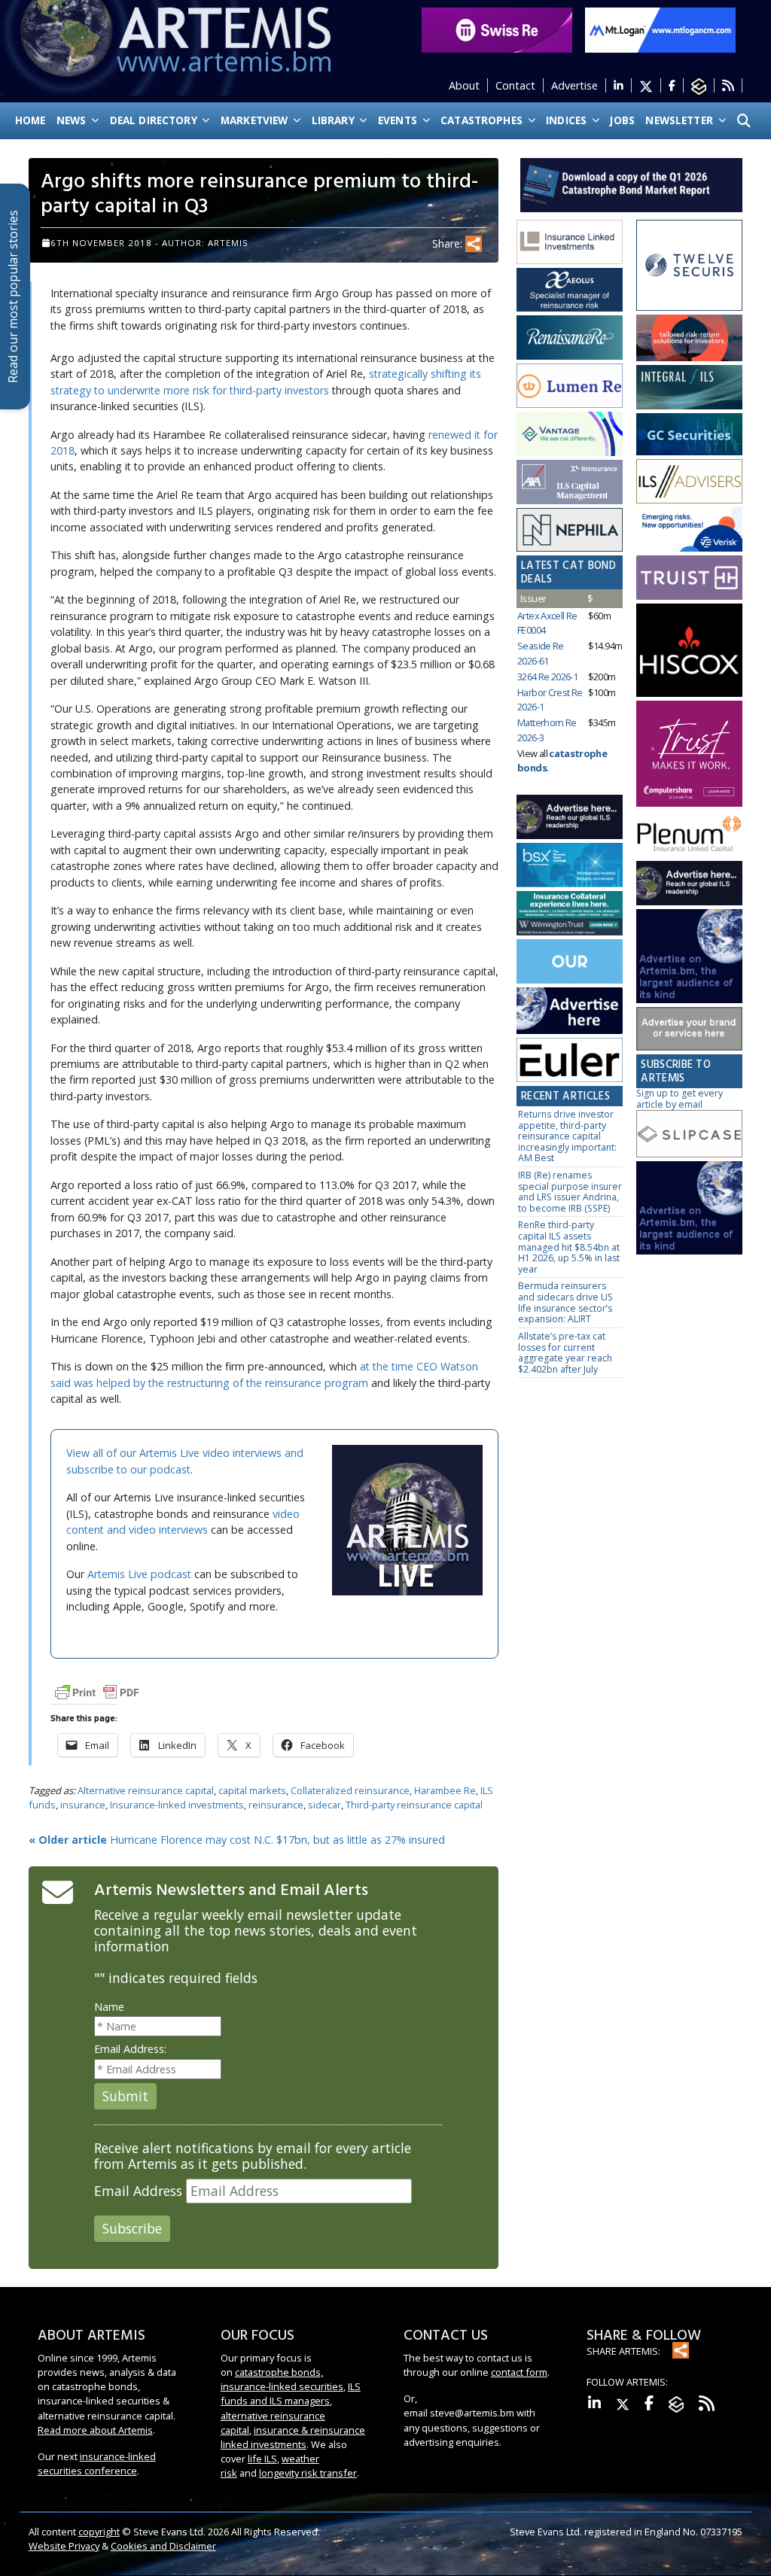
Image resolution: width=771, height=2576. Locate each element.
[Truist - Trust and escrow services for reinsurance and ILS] (689, 578)
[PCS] (689, 530)
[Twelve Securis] (689, 266)
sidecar (325, 1805)
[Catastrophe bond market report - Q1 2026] (631, 184)
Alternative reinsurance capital (146, 1790)
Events (399, 120)
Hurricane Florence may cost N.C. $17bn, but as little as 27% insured (237, 1840)
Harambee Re (445, 1790)
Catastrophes (483, 120)
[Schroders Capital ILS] (689, 339)
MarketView (256, 120)
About (464, 85)
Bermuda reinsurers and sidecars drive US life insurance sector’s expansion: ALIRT (565, 1302)
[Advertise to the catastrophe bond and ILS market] (689, 1029)
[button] (744, 121)
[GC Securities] (689, 435)
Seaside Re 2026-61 (541, 653)
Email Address (138, 2191)
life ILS (262, 2459)
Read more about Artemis (95, 2430)
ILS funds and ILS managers (291, 2394)
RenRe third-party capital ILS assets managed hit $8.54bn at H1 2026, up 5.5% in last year (569, 1247)
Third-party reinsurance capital (414, 1805)
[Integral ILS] (689, 388)
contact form (519, 2372)
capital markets (252, 1790)
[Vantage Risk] (570, 435)
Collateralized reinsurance (350, 1790)
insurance (83, 1805)
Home (30, 120)
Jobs (622, 120)
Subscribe (132, 2228)
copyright (99, 2532)
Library (335, 120)
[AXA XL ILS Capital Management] (570, 482)
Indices (568, 120)
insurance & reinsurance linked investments (293, 2437)
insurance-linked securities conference (97, 2463)
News (73, 120)
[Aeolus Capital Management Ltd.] (570, 290)
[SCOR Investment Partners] (570, 962)
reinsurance (276, 1805)
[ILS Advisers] (689, 482)
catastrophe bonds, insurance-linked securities (282, 2379)
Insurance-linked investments (177, 1805)
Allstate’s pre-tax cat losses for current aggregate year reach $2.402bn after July (565, 1353)
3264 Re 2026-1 (547, 677)
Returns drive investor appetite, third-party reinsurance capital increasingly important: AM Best (567, 1136)
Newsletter (681, 120)
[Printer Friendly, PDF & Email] (97, 1691)
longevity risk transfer (308, 2473)
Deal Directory (155, 120)
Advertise (574, 85)
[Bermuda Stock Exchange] (570, 866)
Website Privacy (64, 2546)
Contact (515, 85)
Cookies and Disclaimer (163, 2546)
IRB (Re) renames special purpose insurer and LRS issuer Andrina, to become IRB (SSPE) (570, 1192)
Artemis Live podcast (139, 1574)
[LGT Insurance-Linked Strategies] (570, 386)
